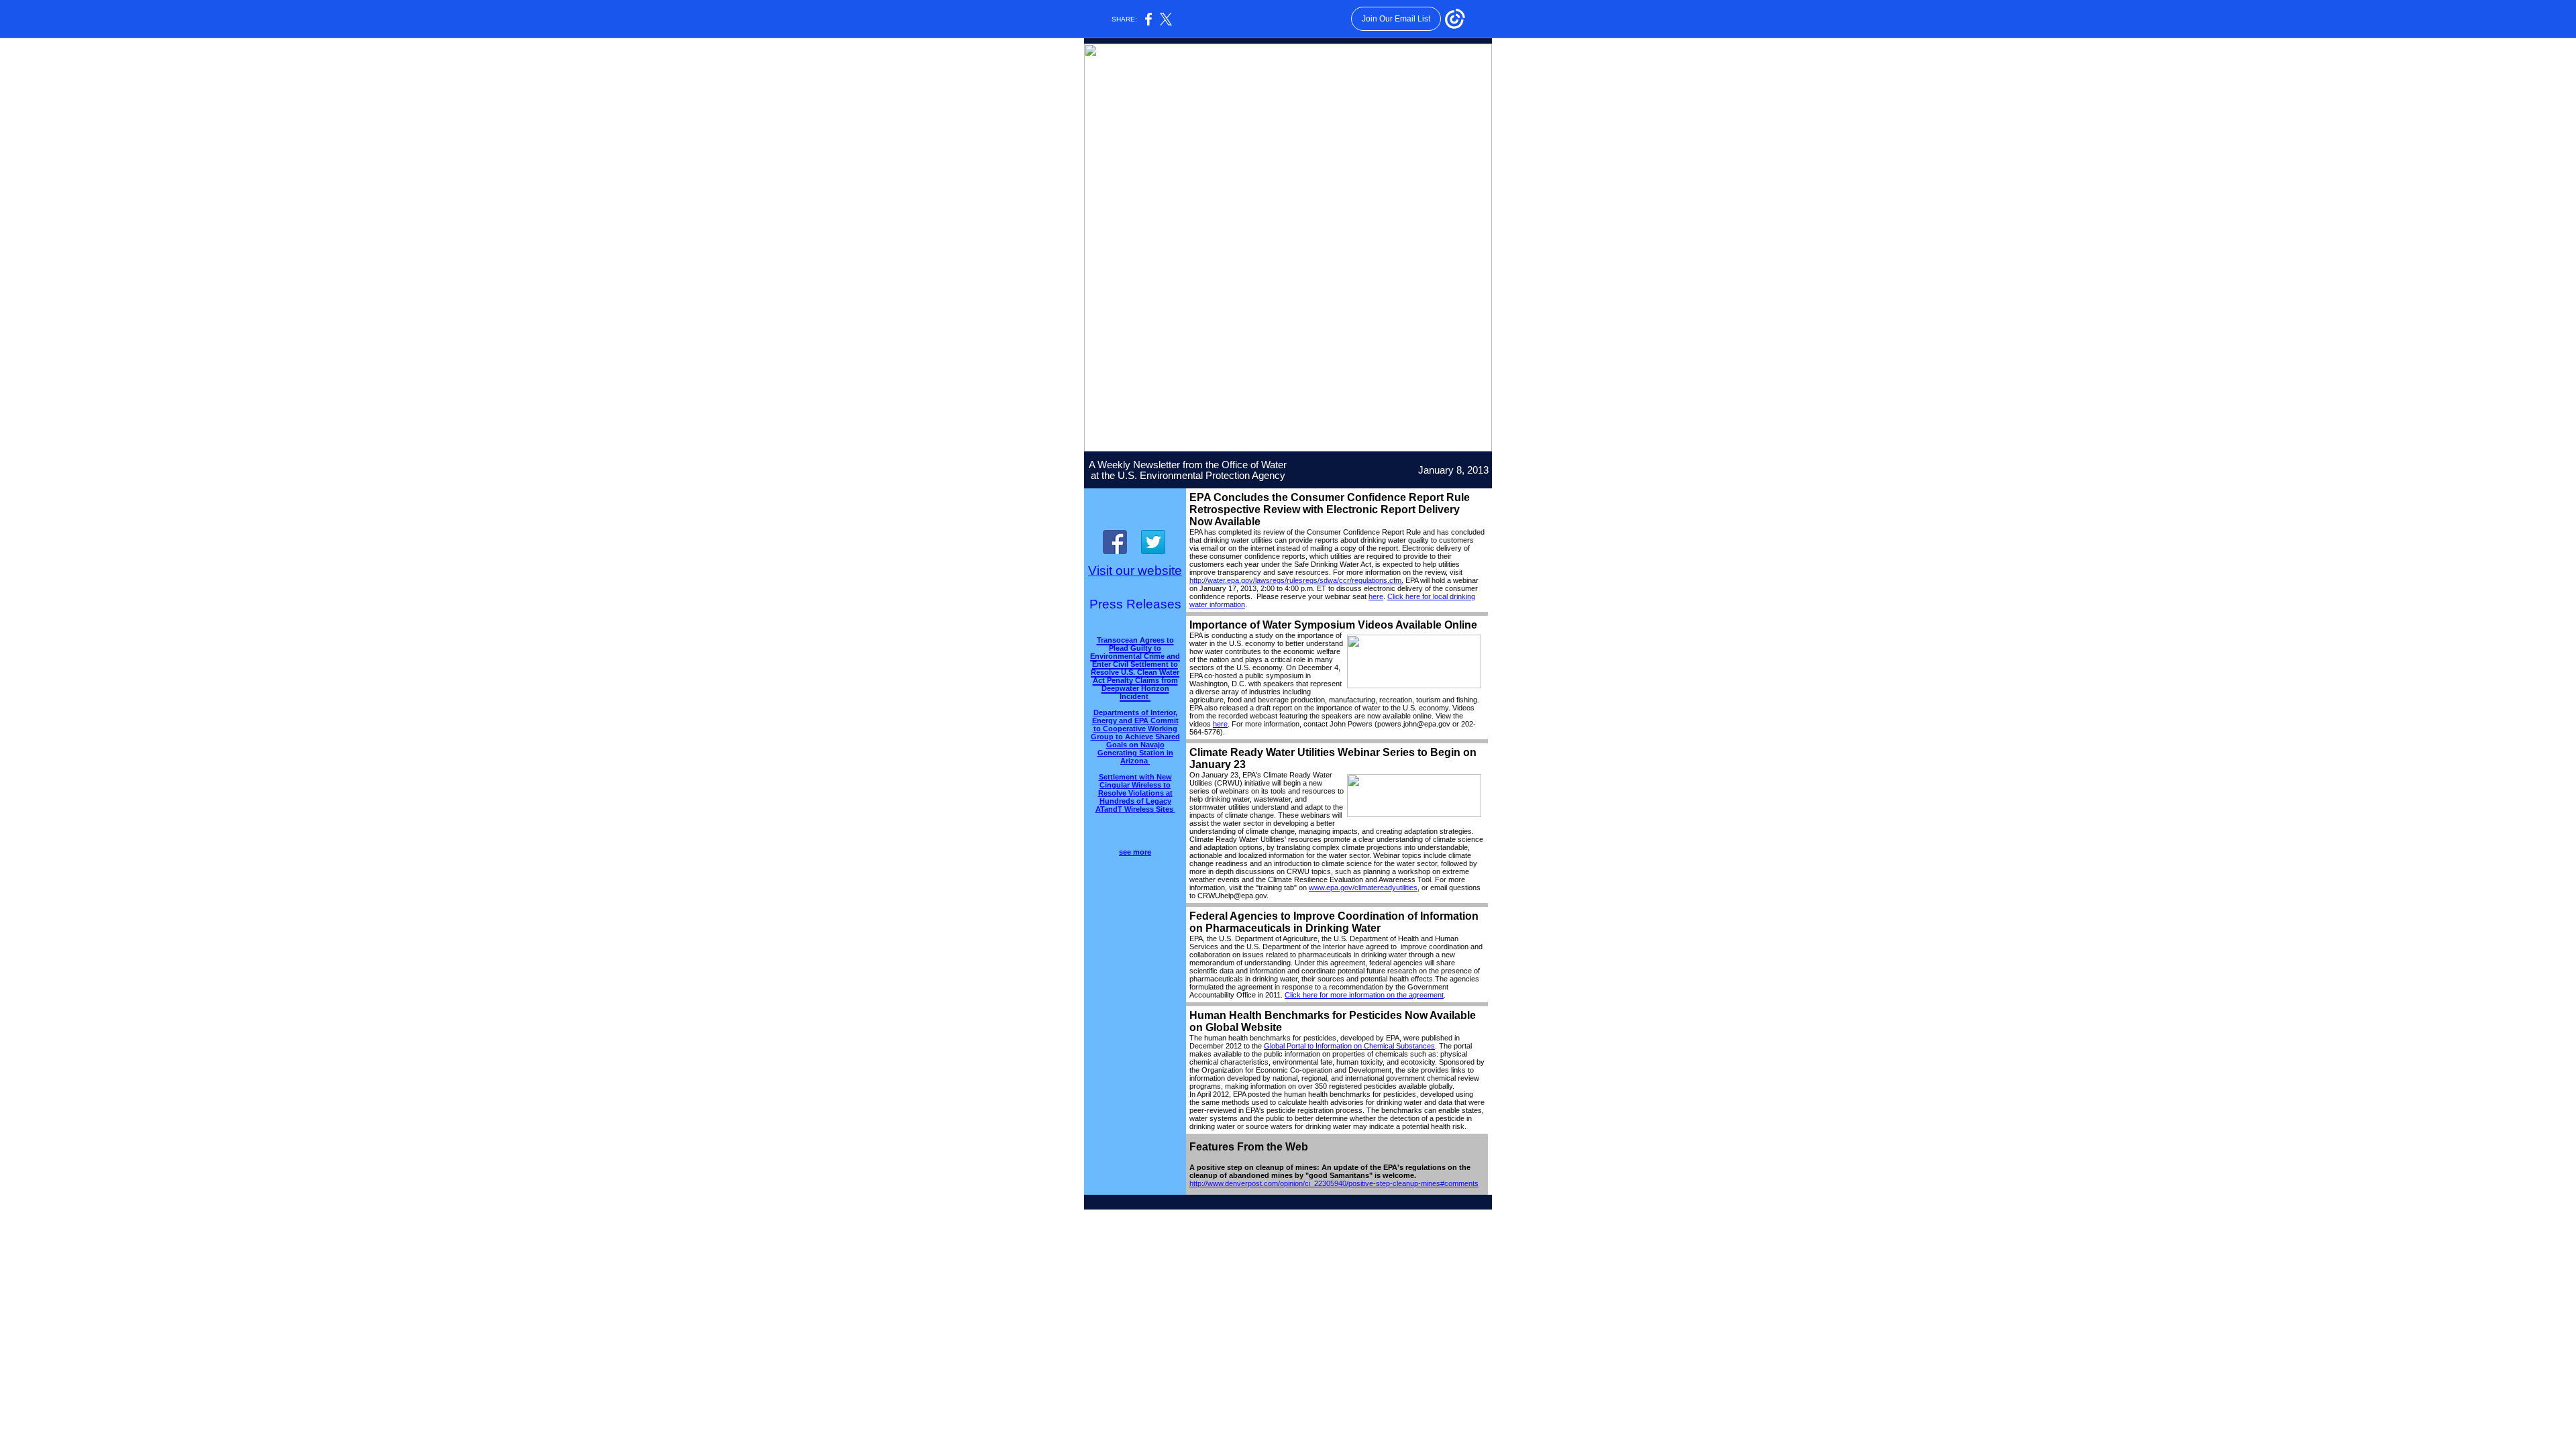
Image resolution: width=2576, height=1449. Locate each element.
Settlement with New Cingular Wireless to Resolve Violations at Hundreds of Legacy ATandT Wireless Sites (1135, 793)
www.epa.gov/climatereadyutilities (1363, 888)
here (1376, 596)
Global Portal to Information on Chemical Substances (1349, 1046)
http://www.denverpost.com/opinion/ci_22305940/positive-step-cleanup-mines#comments (1334, 1183)
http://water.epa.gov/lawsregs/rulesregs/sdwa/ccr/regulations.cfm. (1296, 580)
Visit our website (1135, 571)
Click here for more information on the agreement (1364, 995)
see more (1135, 852)
